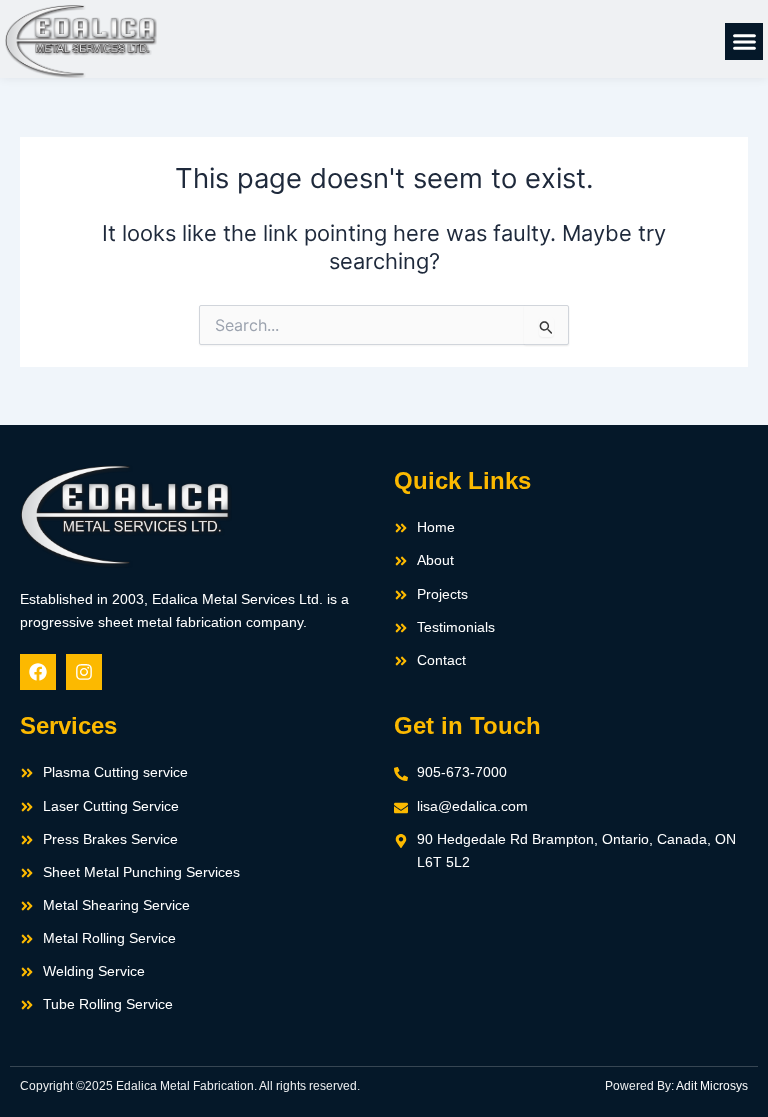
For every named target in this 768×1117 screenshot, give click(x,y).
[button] (744, 42)
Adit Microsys (712, 1086)
